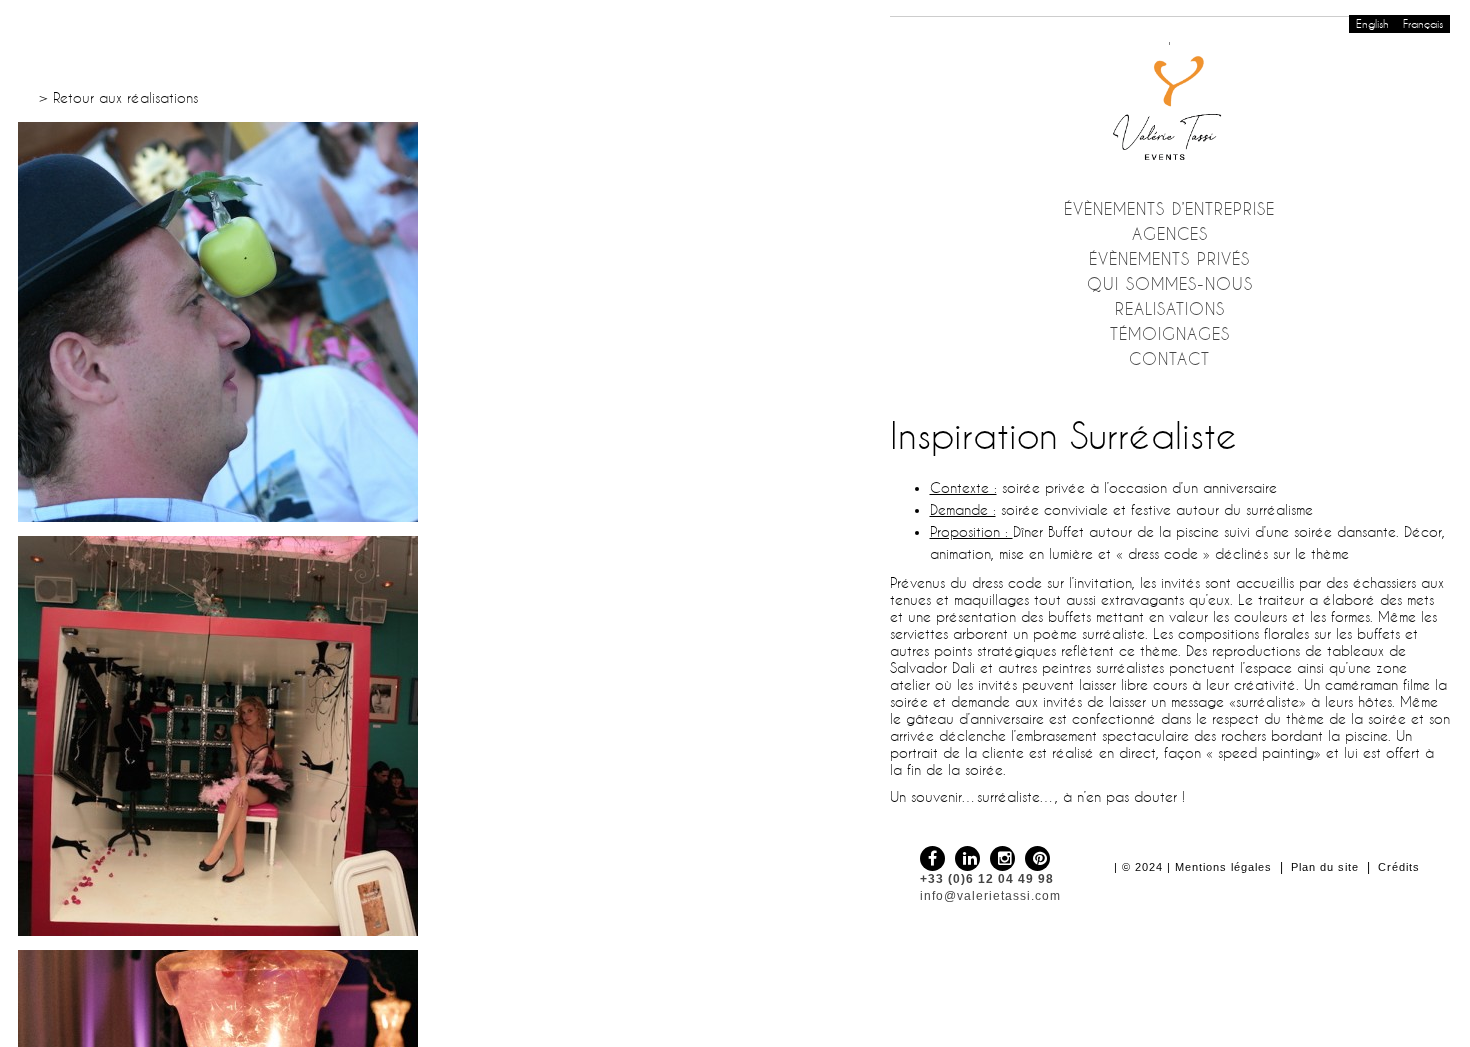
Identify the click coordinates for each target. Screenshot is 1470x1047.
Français (1423, 24)
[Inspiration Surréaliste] (429, 322)
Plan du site (1325, 867)
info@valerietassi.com (990, 896)
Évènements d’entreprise (1169, 209)
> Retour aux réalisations (118, 98)
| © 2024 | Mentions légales (1193, 867)
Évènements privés (1169, 259)
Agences (1170, 234)
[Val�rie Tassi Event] (1169, 104)
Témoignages (1170, 334)
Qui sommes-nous (1170, 284)
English (1372, 24)
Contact (1169, 359)
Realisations (1170, 309)
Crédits (1399, 867)
